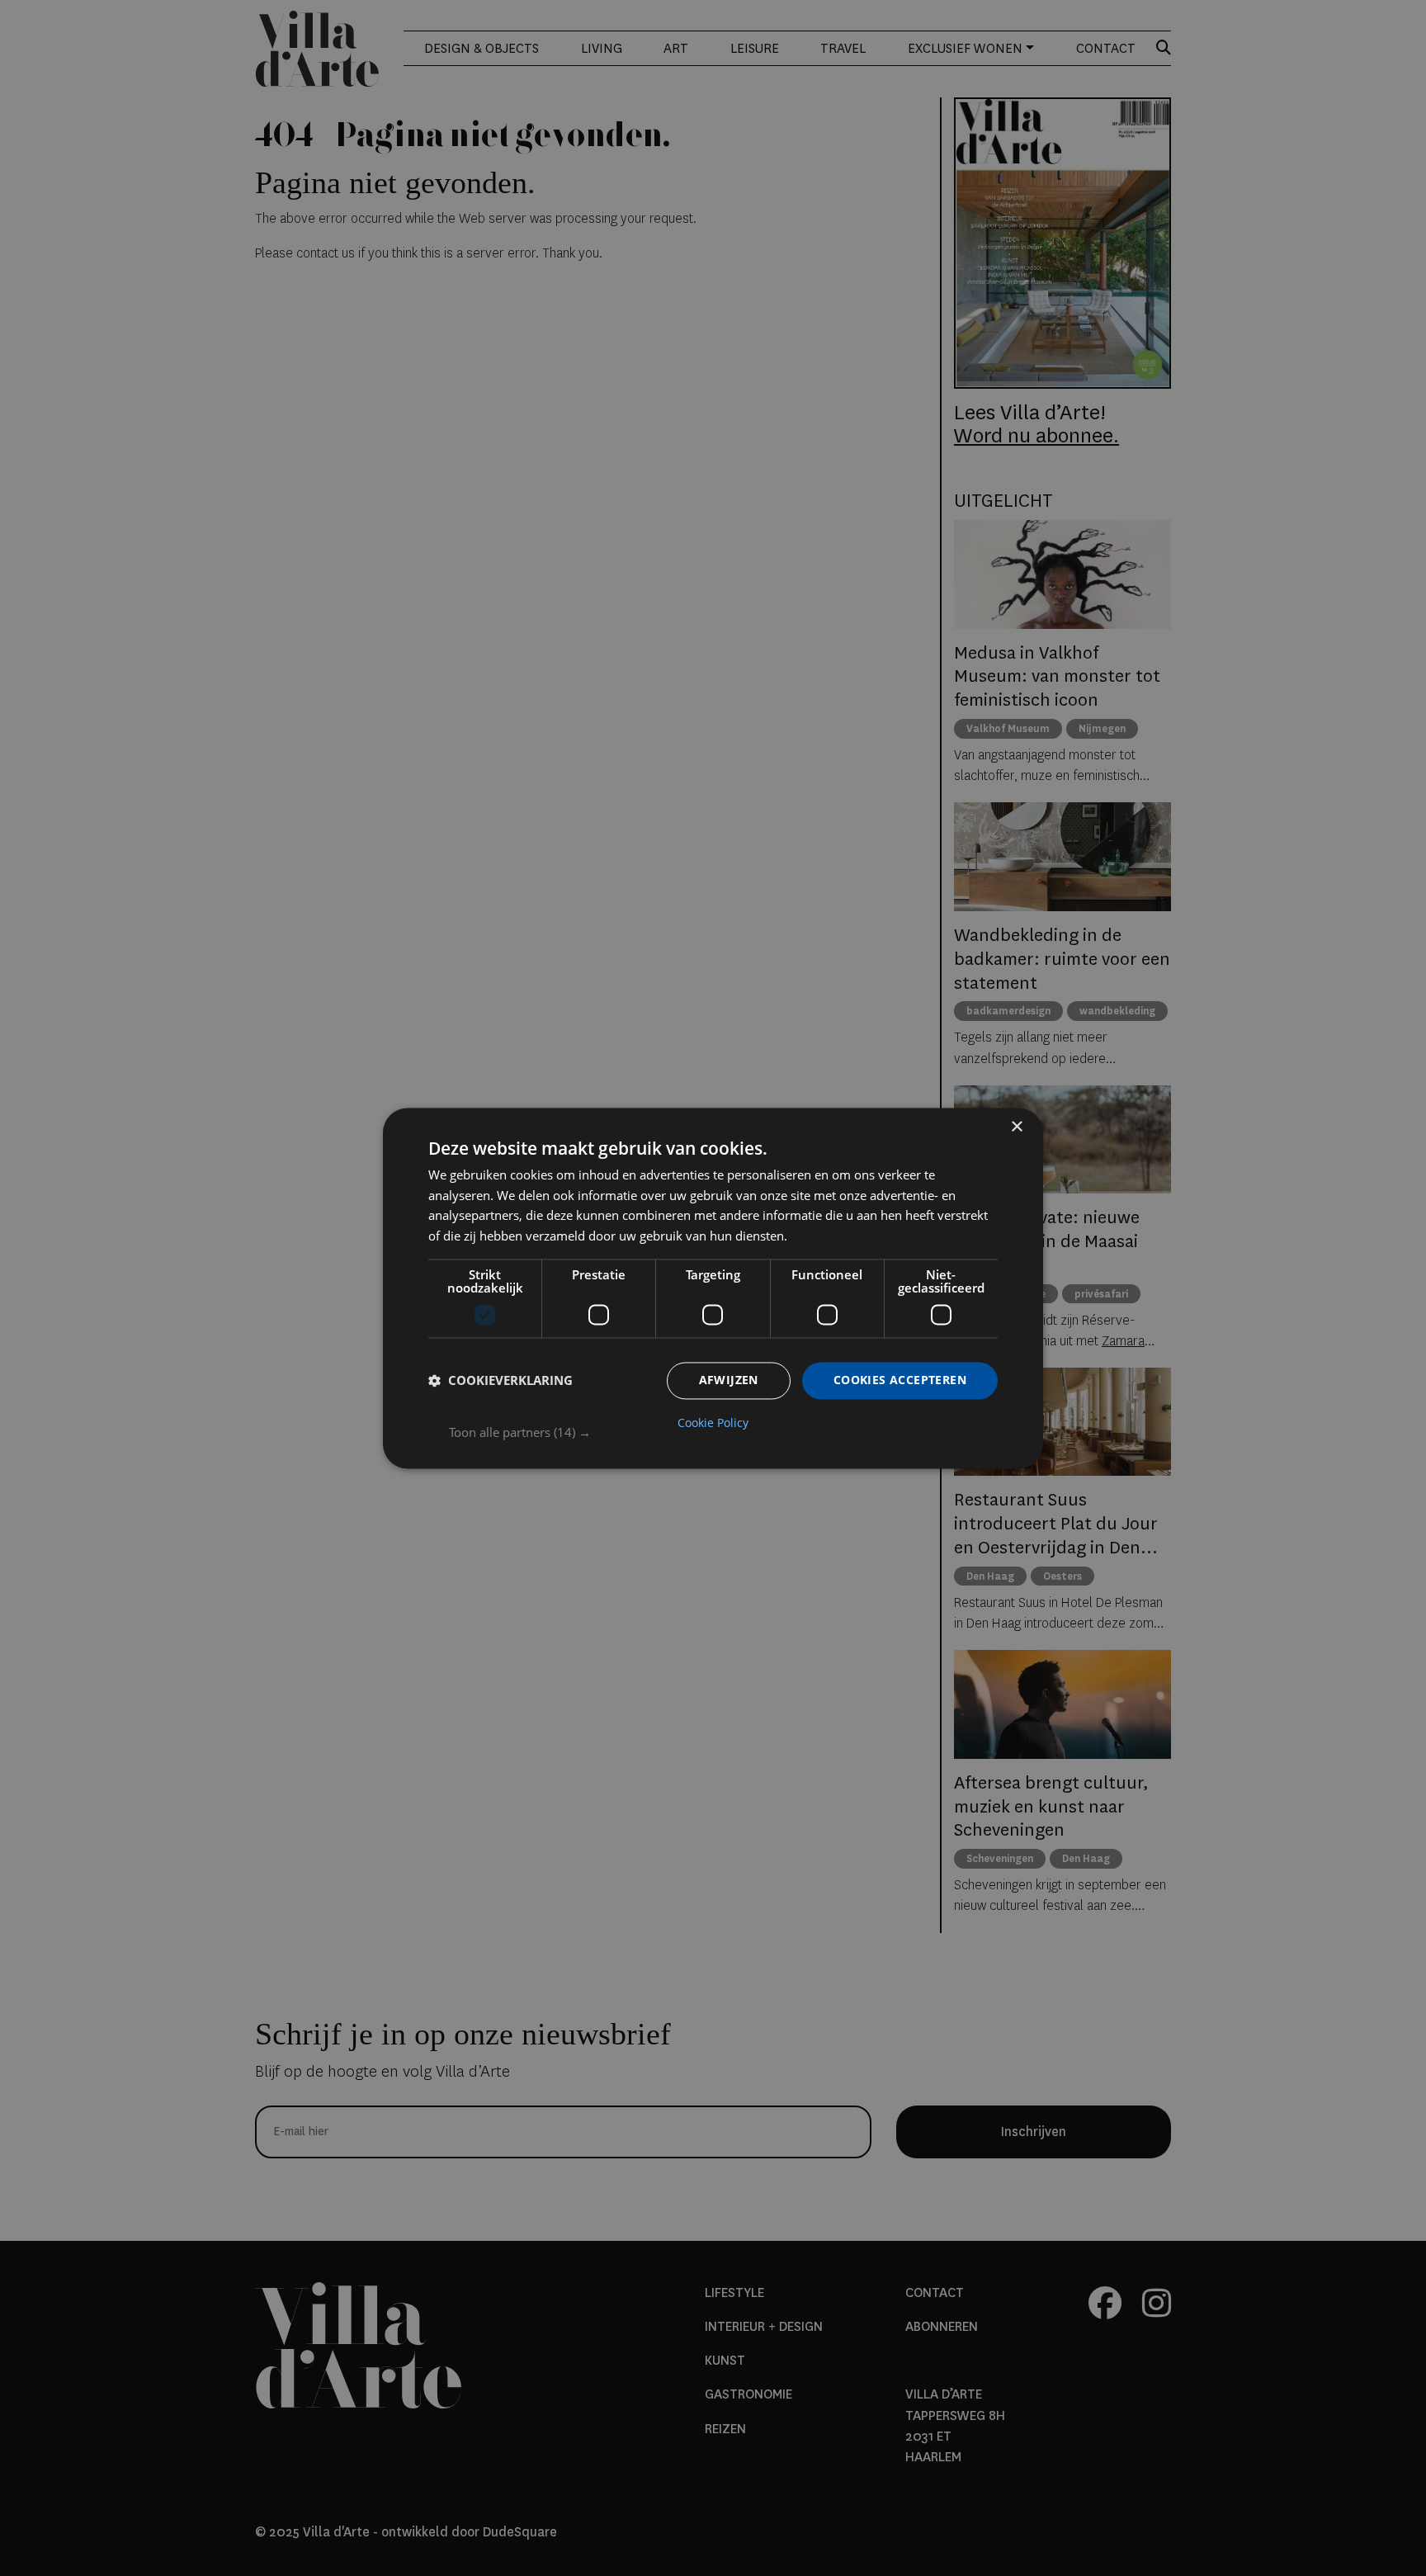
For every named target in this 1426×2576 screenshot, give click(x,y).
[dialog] (713, 1288)
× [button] (1016, 1127)
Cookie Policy (713, 1423)
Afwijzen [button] (729, 1380)
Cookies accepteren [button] (900, 1380)
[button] (723, 1432)
